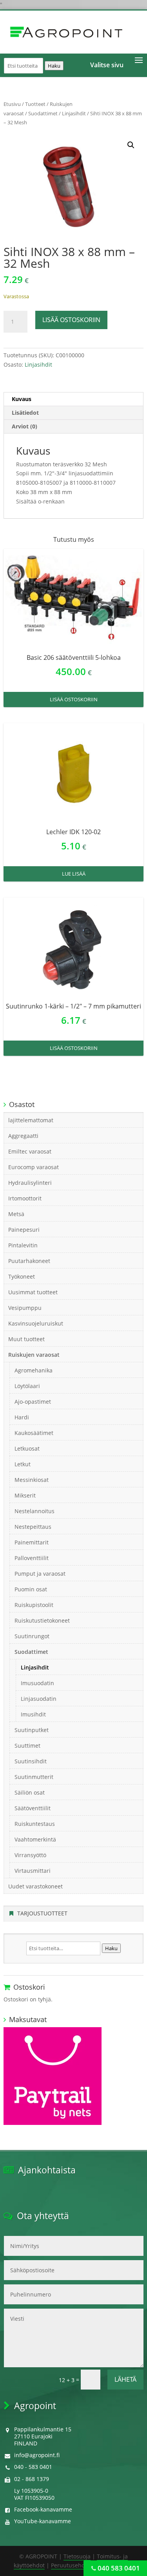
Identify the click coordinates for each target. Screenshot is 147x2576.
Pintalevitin (23, 1245)
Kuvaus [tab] (22, 399)
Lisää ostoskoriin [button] (74, 699)
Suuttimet (27, 1746)
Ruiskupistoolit (34, 1605)
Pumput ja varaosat (40, 1574)
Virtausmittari (33, 1871)
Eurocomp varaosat (34, 1167)
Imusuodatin (37, 1683)
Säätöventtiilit (33, 1808)
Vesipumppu (25, 1308)
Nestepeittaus (33, 1527)
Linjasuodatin (39, 1699)
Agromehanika (34, 1370)
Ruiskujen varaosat (34, 1355)
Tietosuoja (77, 2556)
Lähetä (125, 2379)
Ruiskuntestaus (35, 1824)
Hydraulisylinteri (30, 1183)
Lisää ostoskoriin (71, 320)
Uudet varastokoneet (35, 1886)
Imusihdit (33, 1714)
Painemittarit (32, 1542)
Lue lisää (74, 874)
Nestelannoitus (34, 1511)
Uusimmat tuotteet (33, 1292)
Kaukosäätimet (34, 1433)
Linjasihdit (74, 113)
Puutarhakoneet (29, 1261)
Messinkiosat (32, 1480)
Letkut (23, 1464)
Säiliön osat (30, 1792)
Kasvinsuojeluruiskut (36, 1323)
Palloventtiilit (32, 1558)
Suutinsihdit (31, 1761)
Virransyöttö (30, 1855)
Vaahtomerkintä (35, 1839)
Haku (54, 66)
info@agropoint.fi (37, 2455)
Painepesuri (24, 1230)
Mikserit (25, 1495)
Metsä (16, 1214)
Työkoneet (22, 1276)
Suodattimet (43, 113)
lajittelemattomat (31, 1120)
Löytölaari (27, 1386)
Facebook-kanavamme (43, 2509)
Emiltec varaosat (30, 1151)
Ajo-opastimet (33, 1402)
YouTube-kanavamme (43, 2521)
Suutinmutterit (34, 1777)
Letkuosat (27, 1448)
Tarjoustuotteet (42, 1913)
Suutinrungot (32, 1636)
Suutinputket (32, 1730)
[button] (131, 145)
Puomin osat (31, 1589)
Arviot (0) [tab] (24, 426)
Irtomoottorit (25, 1198)
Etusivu (12, 104)
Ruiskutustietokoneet (42, 1620)
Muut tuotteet (26, 1339)
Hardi (22, 1417)
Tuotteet (35, 104)
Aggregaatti (23, 1136)
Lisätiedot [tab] (25, 413)
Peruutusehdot (71, 2565)
